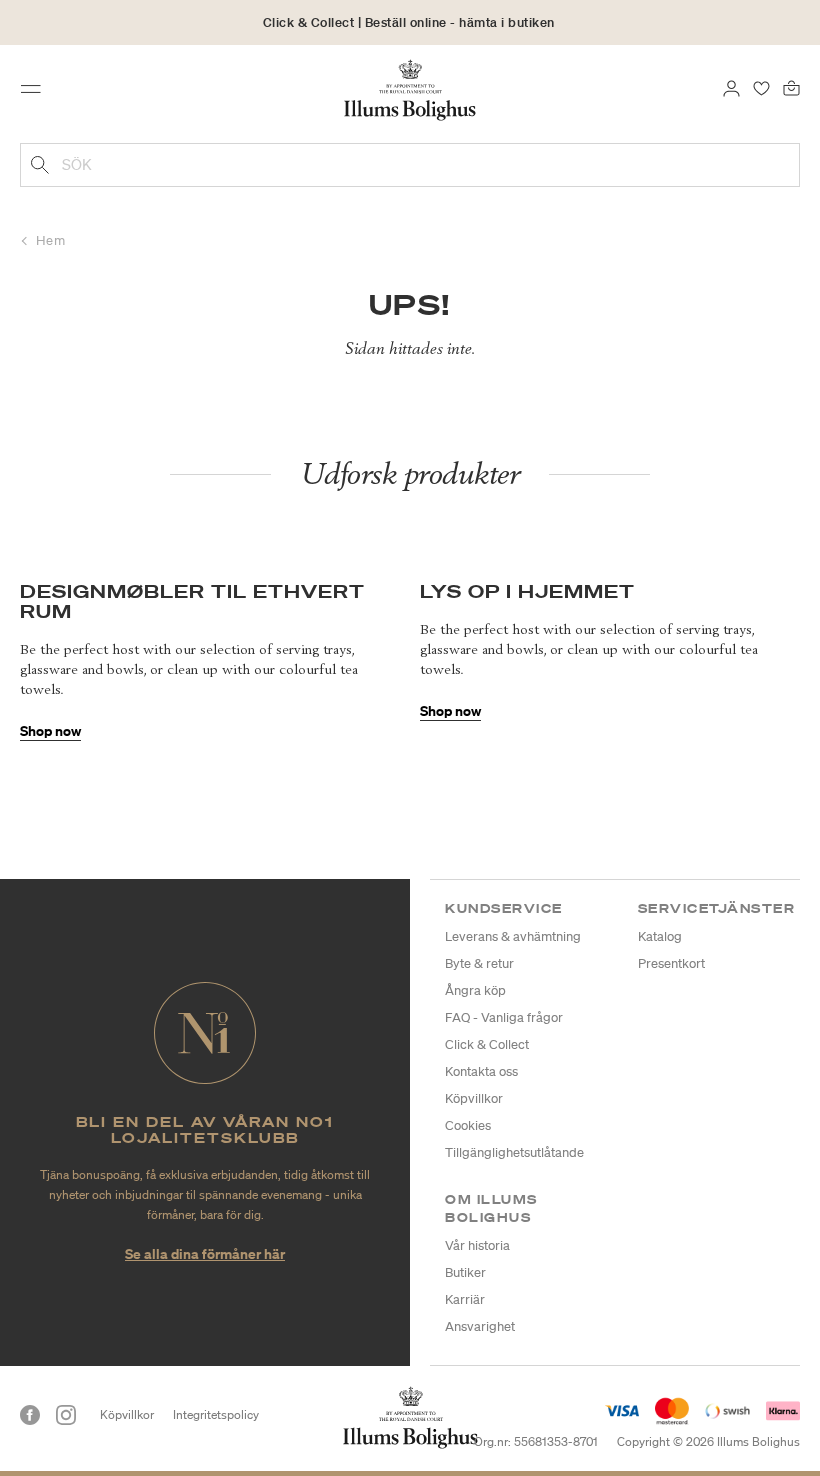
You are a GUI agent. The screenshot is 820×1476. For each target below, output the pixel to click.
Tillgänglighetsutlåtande (514, 1152)
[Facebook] (30, 1415)
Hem (51, 240)
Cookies (468, 1125)
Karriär (465, 1299)
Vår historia (477, 1245)
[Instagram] (66, 1415)
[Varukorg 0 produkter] (791, 87)
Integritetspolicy (216, 1414)
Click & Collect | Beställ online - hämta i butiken (409, 22)
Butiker (465, 1272)
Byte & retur (479, 963)
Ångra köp (475, 990)
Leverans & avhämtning (513, 936)
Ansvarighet (480, 1326)
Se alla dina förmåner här (205, 1253)
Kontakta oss (481, 1071)
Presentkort (671, 963)
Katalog (660, 936)
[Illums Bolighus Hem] (410, 89)
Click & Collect (487, 1044)
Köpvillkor (474, 1098)
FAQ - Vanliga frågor (504, 1017)
